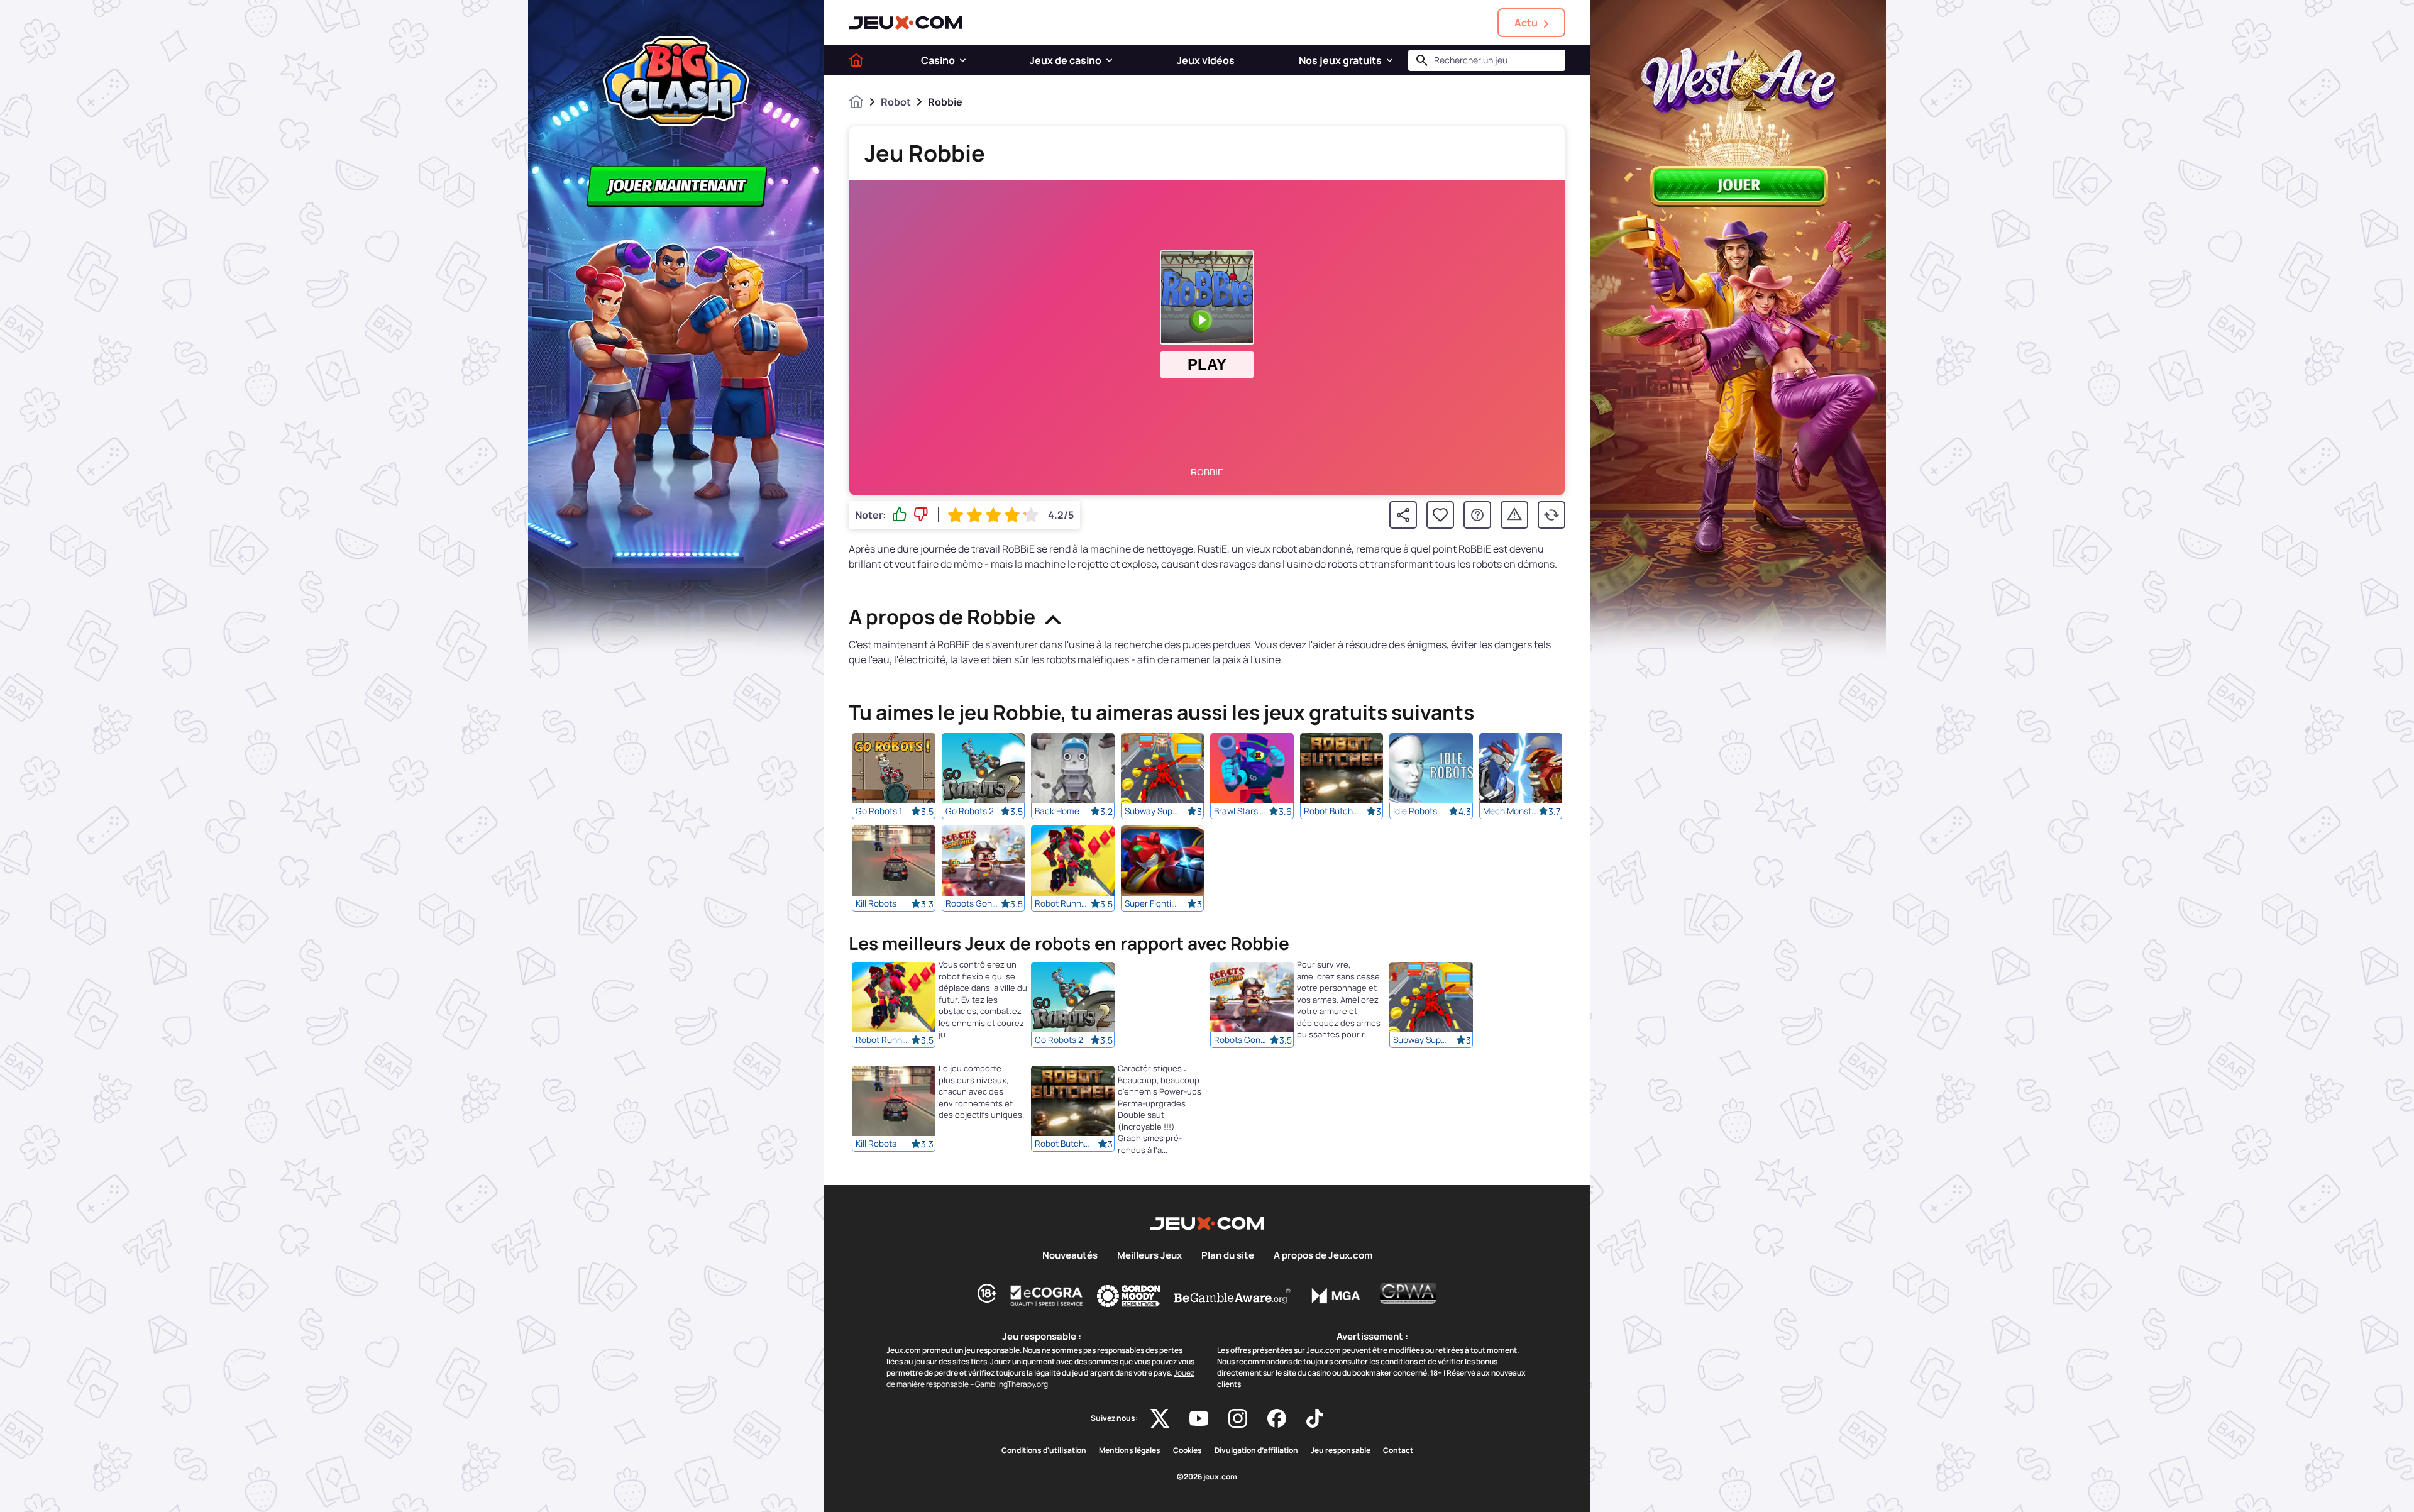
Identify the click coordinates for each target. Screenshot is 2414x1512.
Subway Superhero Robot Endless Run (1152, 811)
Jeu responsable (1341, 1450)
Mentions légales (1130, 1450)
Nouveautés (1070, 1255)
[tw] (1160, 1418)
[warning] (1514, 515)
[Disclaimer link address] (1047, 1296)
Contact (1398, 1450)
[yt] (1199, 1418)
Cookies (1188, 1450)
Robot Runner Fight (1062, 903)
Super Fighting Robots (1152, 903)
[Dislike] (921, 515)
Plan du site (1228, 1255)
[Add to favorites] (1440, 515)
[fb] (1277, 1418)
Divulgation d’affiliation (1256, 1450)
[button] (963, 60)
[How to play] (1477, 515)
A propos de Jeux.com (1323, 1255)
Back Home (1057, 811)
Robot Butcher (1331, 811)
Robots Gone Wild (973, 903)
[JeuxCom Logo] (906, 23)
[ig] (1238, 1418)
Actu (1526, 23)
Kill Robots (876, 903)
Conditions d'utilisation (1044, 1450)
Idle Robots (1415, 811)
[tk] (1315, 1418)
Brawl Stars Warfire (1242, 811)
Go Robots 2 (970, 811)
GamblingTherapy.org (1011, 1384)
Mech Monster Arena (1511, 811)
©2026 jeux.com (1207, 1477)
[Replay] (1551, 515)
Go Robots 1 (879, 811)
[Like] (900, 515)
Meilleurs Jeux (1149, 1255)
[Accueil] (856, 60)
